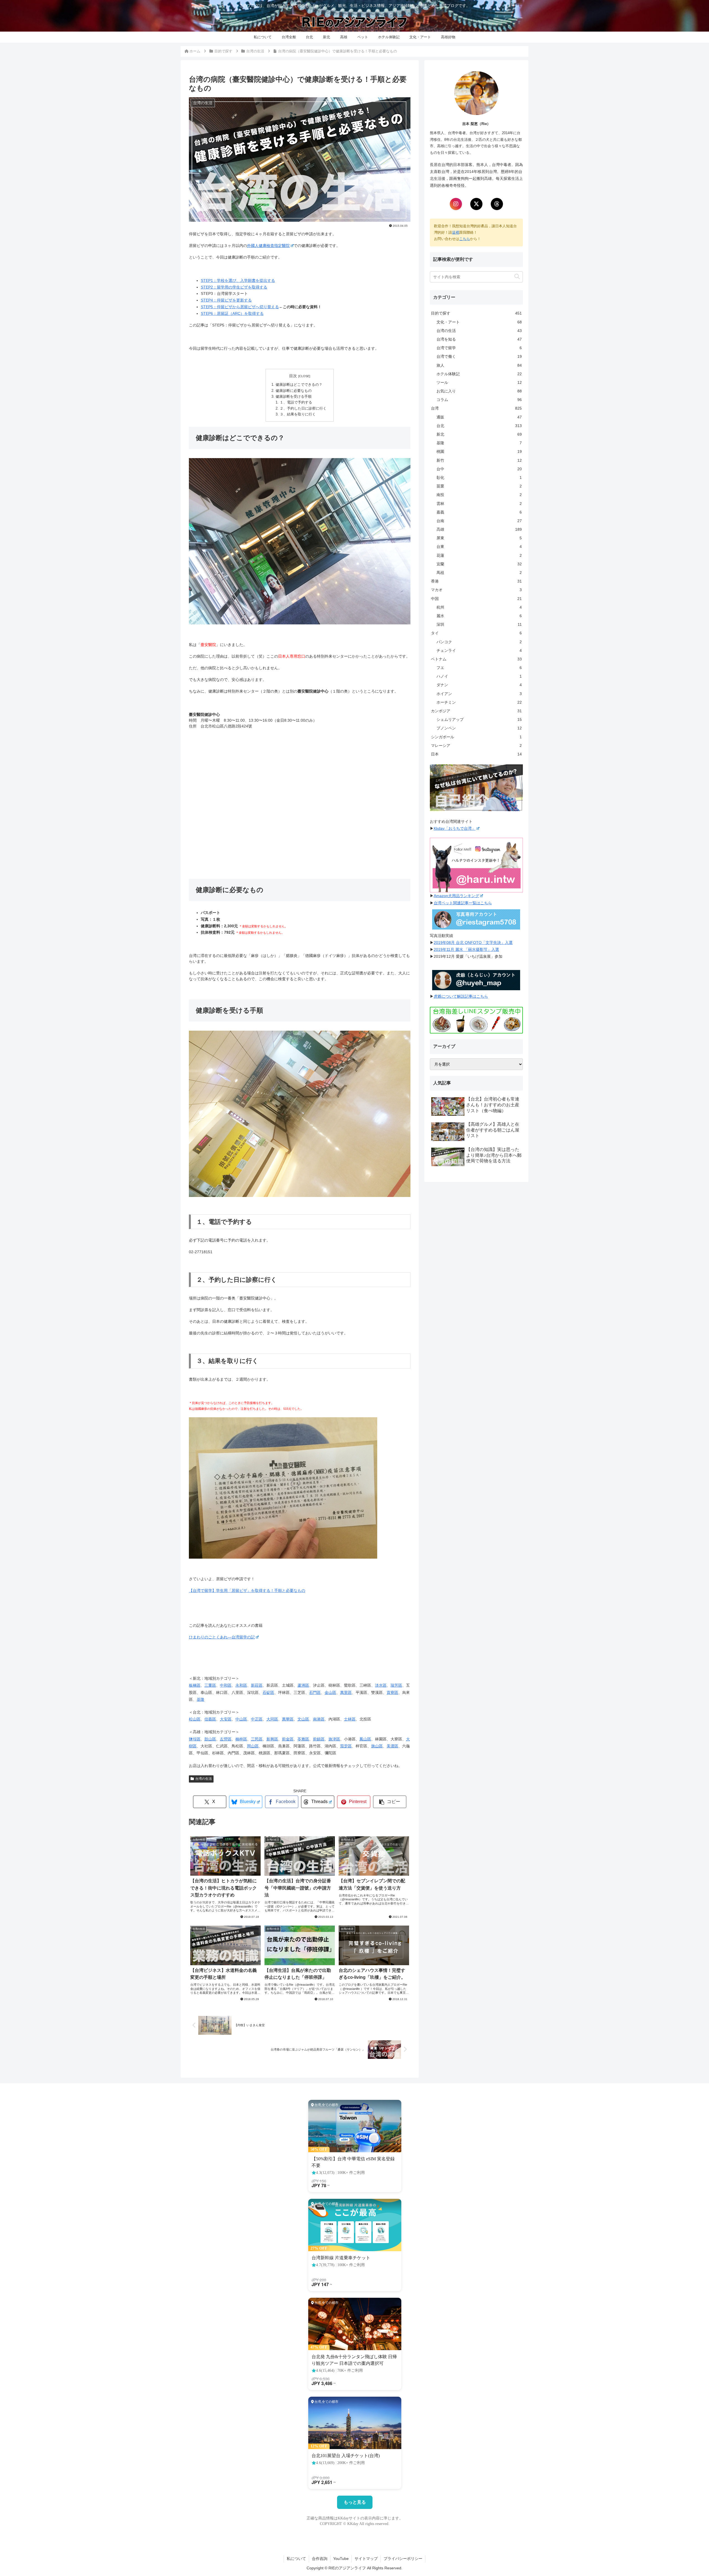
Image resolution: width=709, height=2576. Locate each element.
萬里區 (346, 1692)
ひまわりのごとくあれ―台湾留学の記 (222, 1637)
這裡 (456, 232)
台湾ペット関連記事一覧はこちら (463, 903)
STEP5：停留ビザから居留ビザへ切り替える (240, 307)
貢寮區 (392, 1692)
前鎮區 (319, 1739)
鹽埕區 (195, 1739)
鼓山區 (210, 1739)
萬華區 (288, 1719)
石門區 (315, 1692)
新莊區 (257, 1685)
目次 (293, 376)
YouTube (341, 2559)
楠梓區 (241, 1739)
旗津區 (334, 1739)
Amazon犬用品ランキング (456, 896)
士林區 (350, 1719)
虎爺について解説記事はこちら (461, 996)
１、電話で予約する (296, 402)
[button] (390, 1802)
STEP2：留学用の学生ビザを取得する (234, 287)
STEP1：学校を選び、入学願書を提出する (238, 280)
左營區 (226, 1739)
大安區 (226, 1719)
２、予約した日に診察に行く (303, 409)
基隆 (201, 1699)
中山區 (241, 1719)
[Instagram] (456, 204)
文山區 (303, 1719)
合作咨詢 (320, 2559)
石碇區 (268, 1692)
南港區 (319, 1719)
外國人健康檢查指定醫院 (268, 246)
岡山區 (253, 1746)
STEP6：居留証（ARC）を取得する (232, 313)
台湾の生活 (204, 1779)
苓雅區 (303, 1739)
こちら (465, 239)
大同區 (272, 1719)
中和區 (226, 1685)
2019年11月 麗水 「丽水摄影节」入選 (466, 949)
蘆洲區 (303, 1685)
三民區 (257, 1739)
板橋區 (195, 1685)
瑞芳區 (396, 1685)
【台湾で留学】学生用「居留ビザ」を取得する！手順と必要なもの (247, 1590)
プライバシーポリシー (403, 2559)
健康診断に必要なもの (294, 391)
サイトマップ (366, 2559)
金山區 (330, 1692)
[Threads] (497, 204)
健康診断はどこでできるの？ (299, 385)
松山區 (195, 1719)
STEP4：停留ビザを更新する (226, 300)
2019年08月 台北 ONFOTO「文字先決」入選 (473, 943)
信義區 (210, 1719)
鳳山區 (365, 1739)
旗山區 (377, 1746)
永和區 (241, 1685)
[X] (476, 204)
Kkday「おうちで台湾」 (455, 828)
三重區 (210, 1685)
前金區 (288, 1739)
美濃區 (392, 1746)
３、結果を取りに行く (298, 414)
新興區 (272, 1739)
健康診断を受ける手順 (294, 397)
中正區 (257, 1719)
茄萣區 (346, 1746)
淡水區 (381, 1685)
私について (296, 2559)
